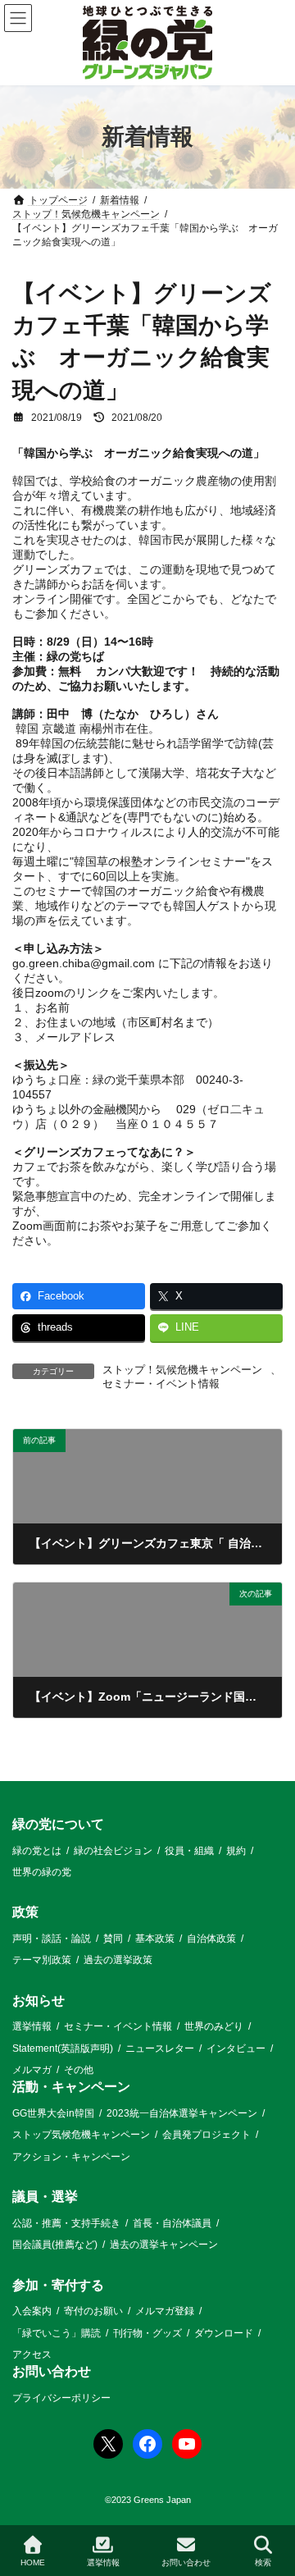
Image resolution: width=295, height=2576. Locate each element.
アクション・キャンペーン (71, 2157)
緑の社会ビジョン (113, 1850)
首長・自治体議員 (172, 2223)
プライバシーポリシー (61, 2398)
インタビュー (236, 2048)
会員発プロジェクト (206, 2135)
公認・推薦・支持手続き (66, 2223)
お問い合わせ (52, 2371)
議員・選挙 (45, 2197)
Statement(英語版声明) (63, 2048)
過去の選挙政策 (118, 1960)
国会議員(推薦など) (55, 2245)
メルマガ (32, 2070)
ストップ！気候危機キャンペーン (182, 1370)
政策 (25, 1912)
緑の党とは (37, 1850)
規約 (236, 1850)
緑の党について (58, 1824)
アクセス (32, 2354)
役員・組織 (189, 1850)
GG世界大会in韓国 (53, 2113)
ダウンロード (224, 2332)
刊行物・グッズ (147, 2332)
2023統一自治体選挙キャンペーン (182, 2113)
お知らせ (39, 2001)
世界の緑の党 (42, 1872)
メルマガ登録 (165, 2311)
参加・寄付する (58, 2284)
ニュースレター (160, 2048)
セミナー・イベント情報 (161, 1384)
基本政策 (155, 1939)
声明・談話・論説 (52, 1939)
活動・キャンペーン (71, 2087)
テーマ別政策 (42, 1960)
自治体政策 (211, 1939)
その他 (79, 2070)
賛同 (113, 1939)
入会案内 (32, 2311)
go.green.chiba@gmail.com (84, 963)
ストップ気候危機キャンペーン (81, 2135)
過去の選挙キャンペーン (164, 2245)
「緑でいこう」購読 (57, 2332)
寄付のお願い (93, 2311)
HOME (33, 2562)
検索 (263, 2562)
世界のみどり (214, 2026)
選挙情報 (32, 2026)
